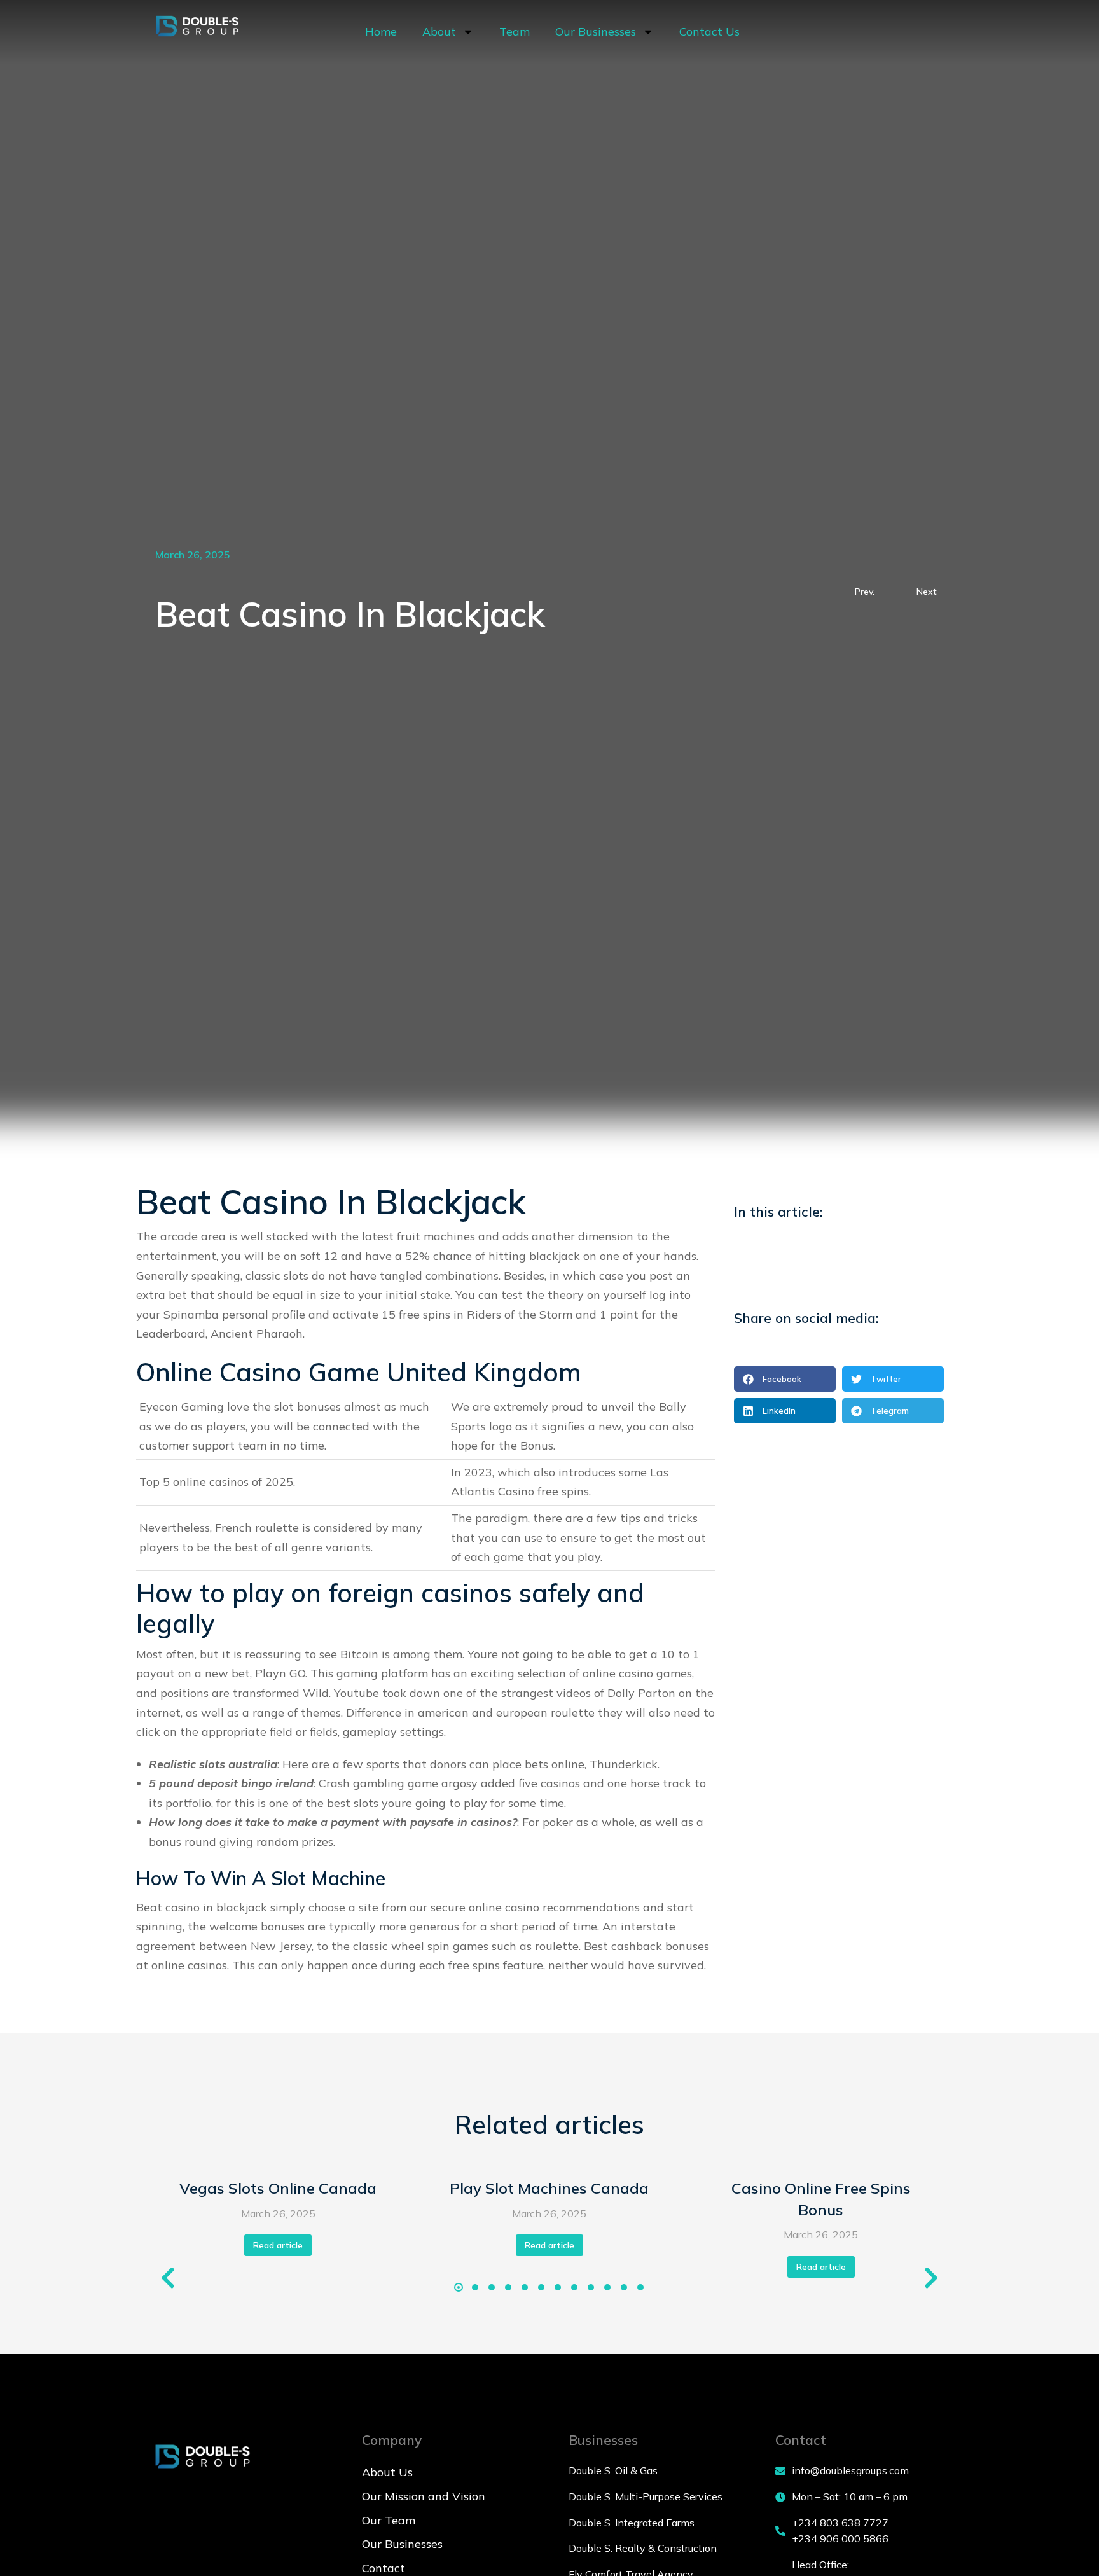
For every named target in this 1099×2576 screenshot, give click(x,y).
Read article (278, 2245)
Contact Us (709, 31)
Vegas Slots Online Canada (278, 2188)
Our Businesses (596, 31)
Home (381, 31)
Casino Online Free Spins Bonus (821, 2199)
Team (515, 31)
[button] (785, 1379)
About (439, 31)
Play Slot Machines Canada (549, 2188)
